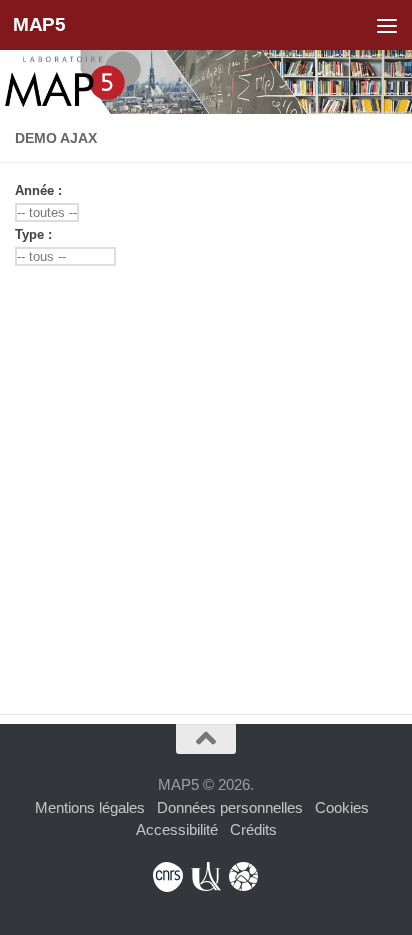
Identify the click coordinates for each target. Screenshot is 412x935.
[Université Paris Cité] (206, 877)
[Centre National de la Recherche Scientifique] (168, 877)
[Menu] (387, 25)
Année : (42, 190)
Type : (37, 234)
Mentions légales (90, 807)
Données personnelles (230, 807)
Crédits (253, 829)
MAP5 (39, 24)
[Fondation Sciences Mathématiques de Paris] (244, 877)
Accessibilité (177, 829)
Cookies (342, 807)
